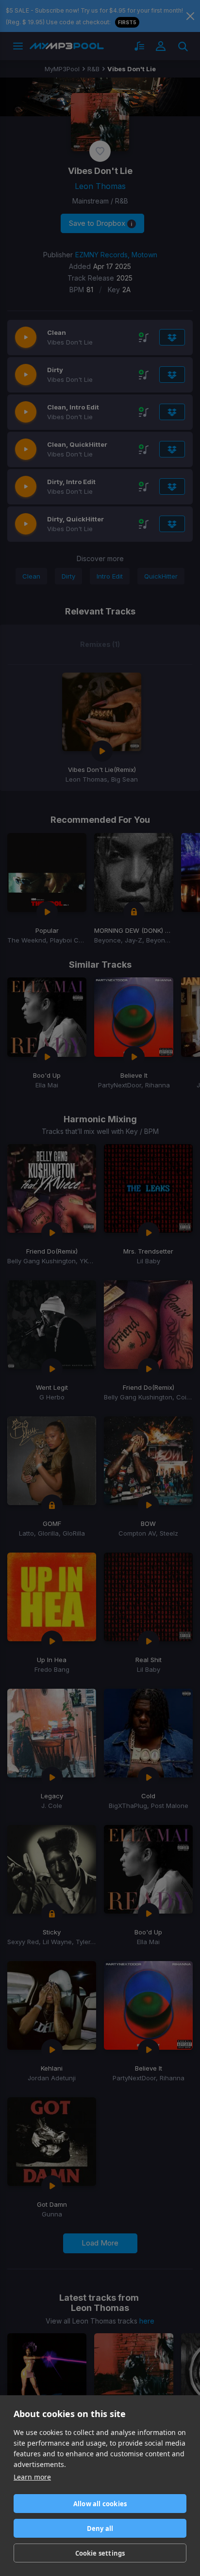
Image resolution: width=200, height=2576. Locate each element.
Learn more (32, 2477)
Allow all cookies (100, 2504)
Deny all (100, 2529)
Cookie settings (100, 2553)
